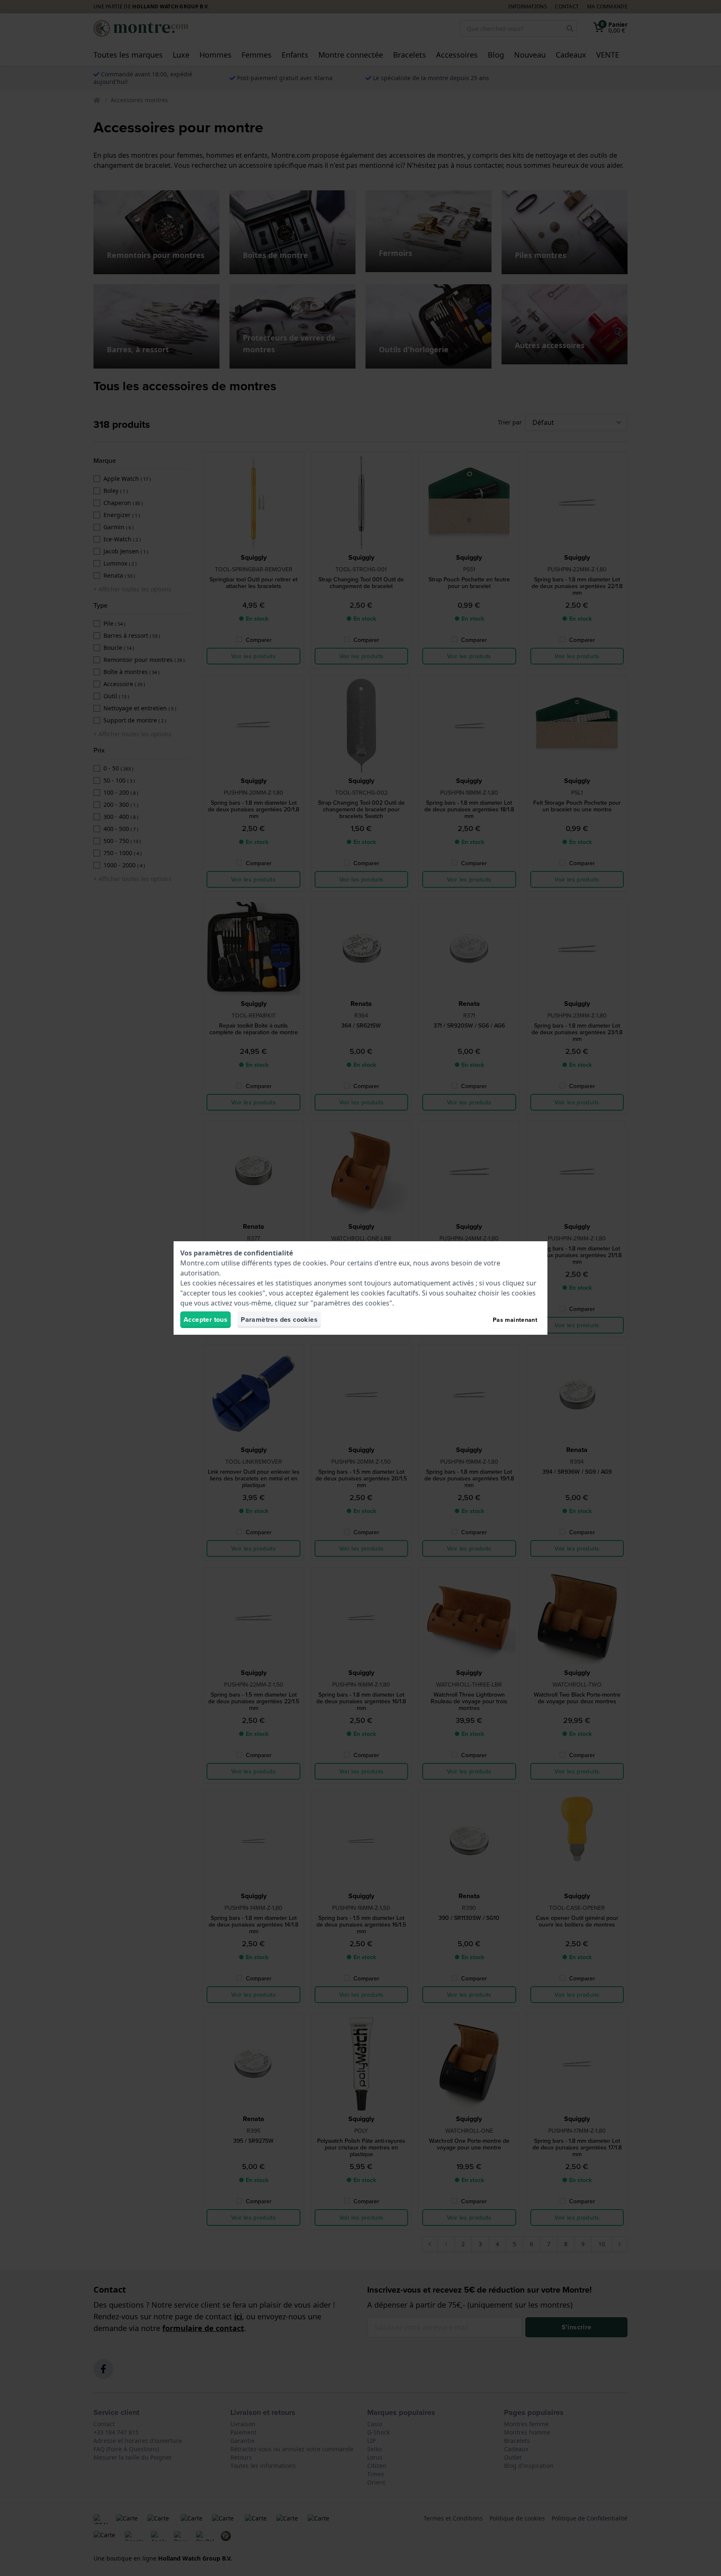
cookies (315, 1263)
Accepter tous (205, 1320)
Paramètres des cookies (279, 1320)
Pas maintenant (515, 1320)
